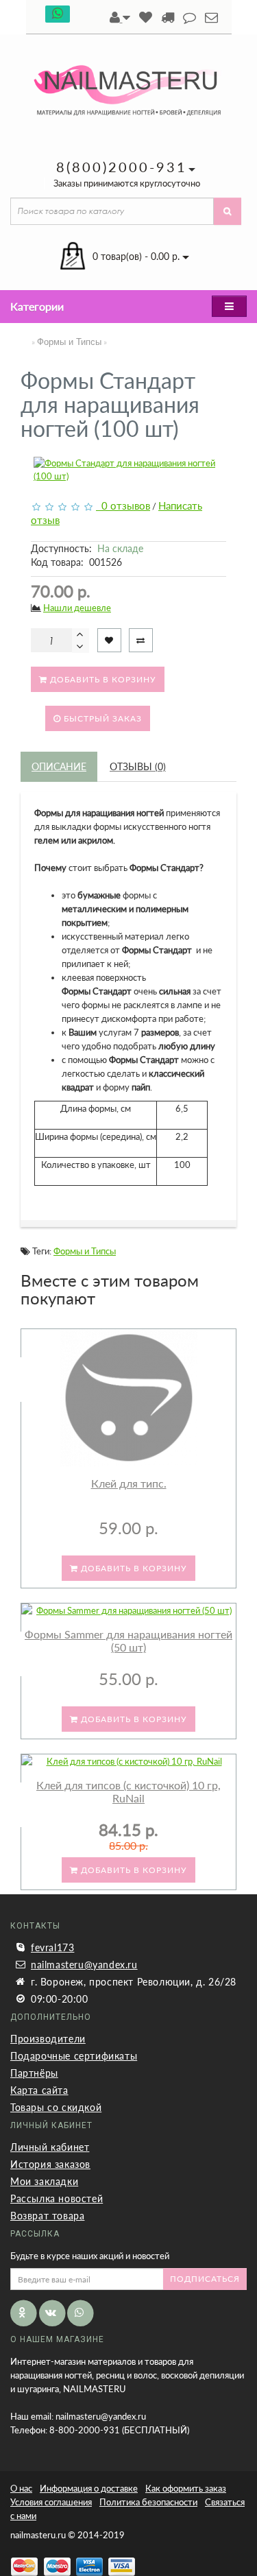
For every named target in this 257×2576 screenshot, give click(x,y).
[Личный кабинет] (120, 18)
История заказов (50, 2164)
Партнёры (34, 2073)
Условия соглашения (51, 2502)
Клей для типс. (129, 1483)
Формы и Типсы (69, 342)
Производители (48, 2039)
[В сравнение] (141, 640)
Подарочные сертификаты (74, 2056)
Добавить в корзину (102, 679)
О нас (21, 2488)
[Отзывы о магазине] (189, 18)
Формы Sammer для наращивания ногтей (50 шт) (128, 1641)
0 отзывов (123, 505)
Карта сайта (39, 2090)
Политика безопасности (148, 2502)
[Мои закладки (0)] (146, 18)
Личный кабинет (50, 2147)
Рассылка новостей (57, 2198)
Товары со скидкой (56, 2107)
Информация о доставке (89, 2488)
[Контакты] (211, 18)
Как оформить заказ (186, 2488)
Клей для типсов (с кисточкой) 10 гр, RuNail (128, 1792)
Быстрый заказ (101, 718)
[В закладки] (109, 640)
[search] (228, 211)
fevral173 (52, 1947)
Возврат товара (47, 2216)
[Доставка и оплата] (168, 18)
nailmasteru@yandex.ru (84, 1965)
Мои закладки (44, 2181)
